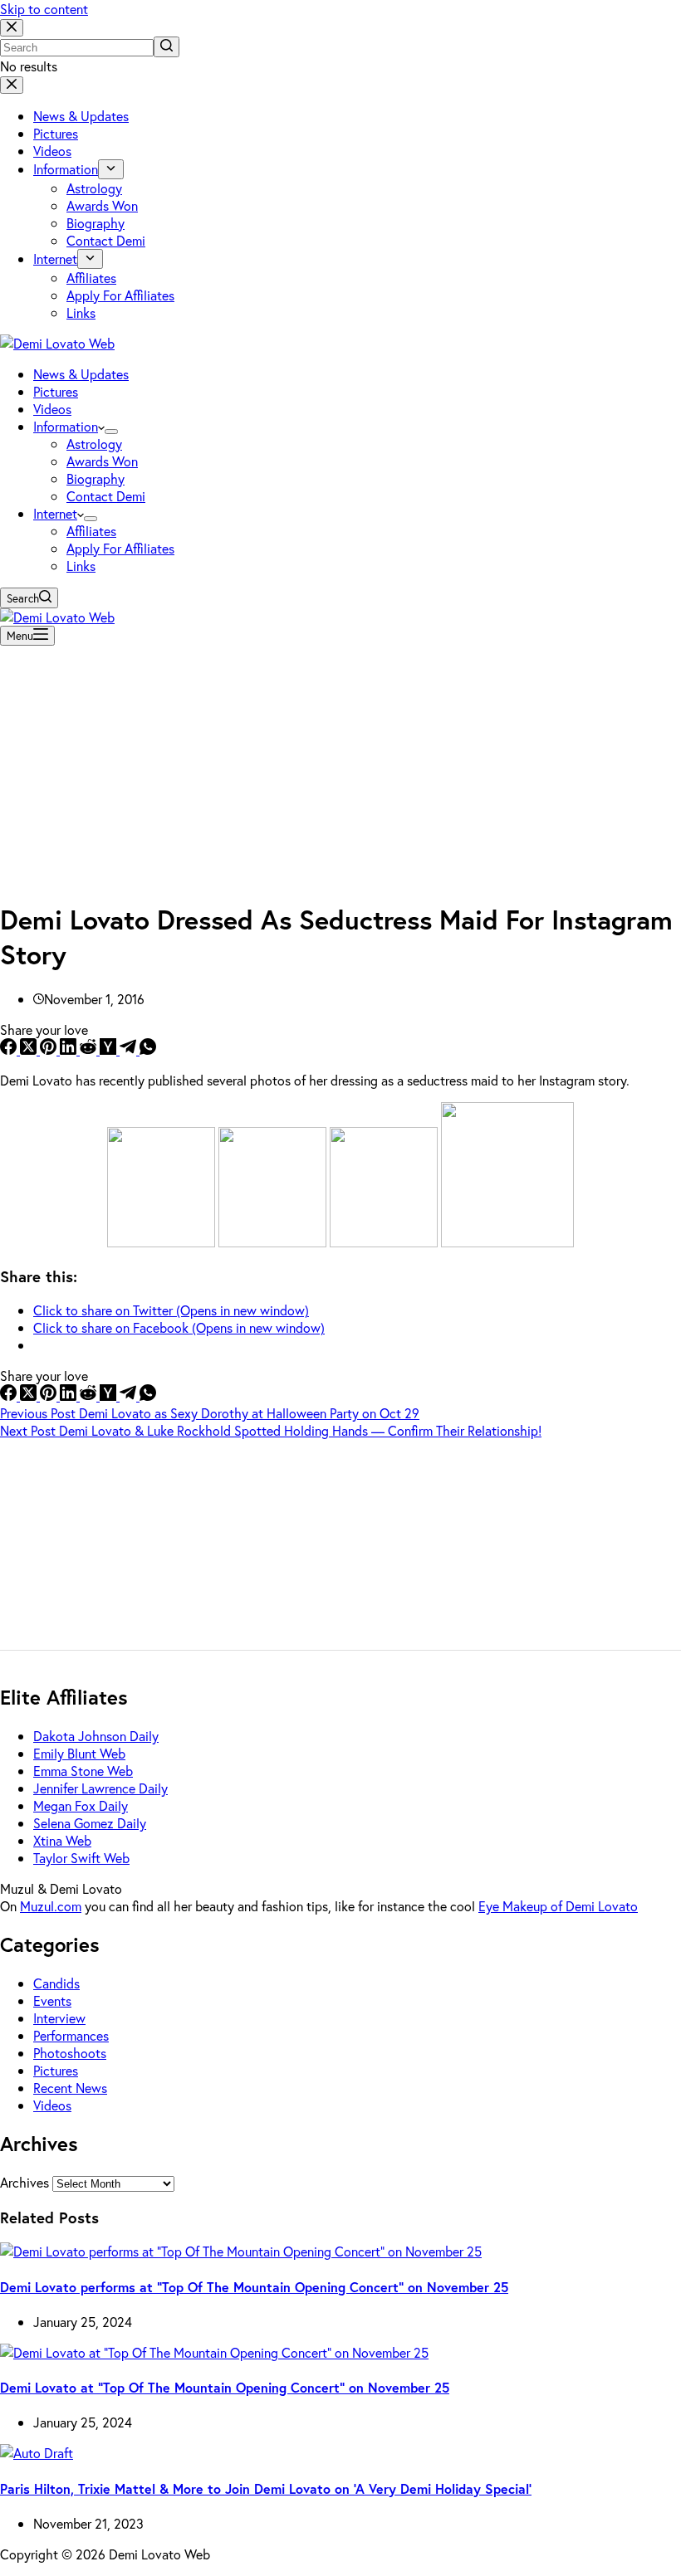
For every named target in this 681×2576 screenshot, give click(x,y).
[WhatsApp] (148, 1049)
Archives (24, 2182)
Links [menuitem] (81, 312)
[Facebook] (10, 1049)
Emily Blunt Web (79, 1753)
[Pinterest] (50, 1049)
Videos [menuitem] (52, 151)
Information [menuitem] (66, 169)
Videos (52, 2105)
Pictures (56, 2070)
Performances (71, 2035)
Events (52, 2000)
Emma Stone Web (83, 1771)
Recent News (70, 2088)
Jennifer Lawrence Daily (100, 1788)
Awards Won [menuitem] (102, 205)
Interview (59, 2018)
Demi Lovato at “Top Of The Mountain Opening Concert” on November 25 (225, 2387)
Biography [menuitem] (96, 223)
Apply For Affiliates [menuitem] (120, 295)
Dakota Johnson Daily (96, 1736)
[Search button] (167, 47)
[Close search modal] (12, 28)
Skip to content (44, 9)
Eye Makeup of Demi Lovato (558, 1906)
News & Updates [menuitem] (81, 116)
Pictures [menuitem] (56, 133)
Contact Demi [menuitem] (106, 240)
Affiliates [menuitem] (91, 278)
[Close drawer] (12, 85)
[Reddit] (90, 1049)
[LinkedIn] (70, 1049)
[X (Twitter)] (30, 1049)
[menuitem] (111, 169)
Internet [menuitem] (55, 259)
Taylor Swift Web (81, 1858)
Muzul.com (51, 1906)
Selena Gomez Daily (90, 1823)
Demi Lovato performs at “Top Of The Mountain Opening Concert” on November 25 (254, 2287)
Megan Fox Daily (81, 1805)
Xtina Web (62, 1840)
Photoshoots (70, 2053)
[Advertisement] (340, 768)
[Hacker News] (110, 1049)
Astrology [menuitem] (94, 188)
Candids (56, 1983)
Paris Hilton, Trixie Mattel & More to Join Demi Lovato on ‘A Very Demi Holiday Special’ (266, 2488)
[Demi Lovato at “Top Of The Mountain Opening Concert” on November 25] (214, 2352)
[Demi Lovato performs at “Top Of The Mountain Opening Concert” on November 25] (241, 2251)
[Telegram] (130, 1049)
